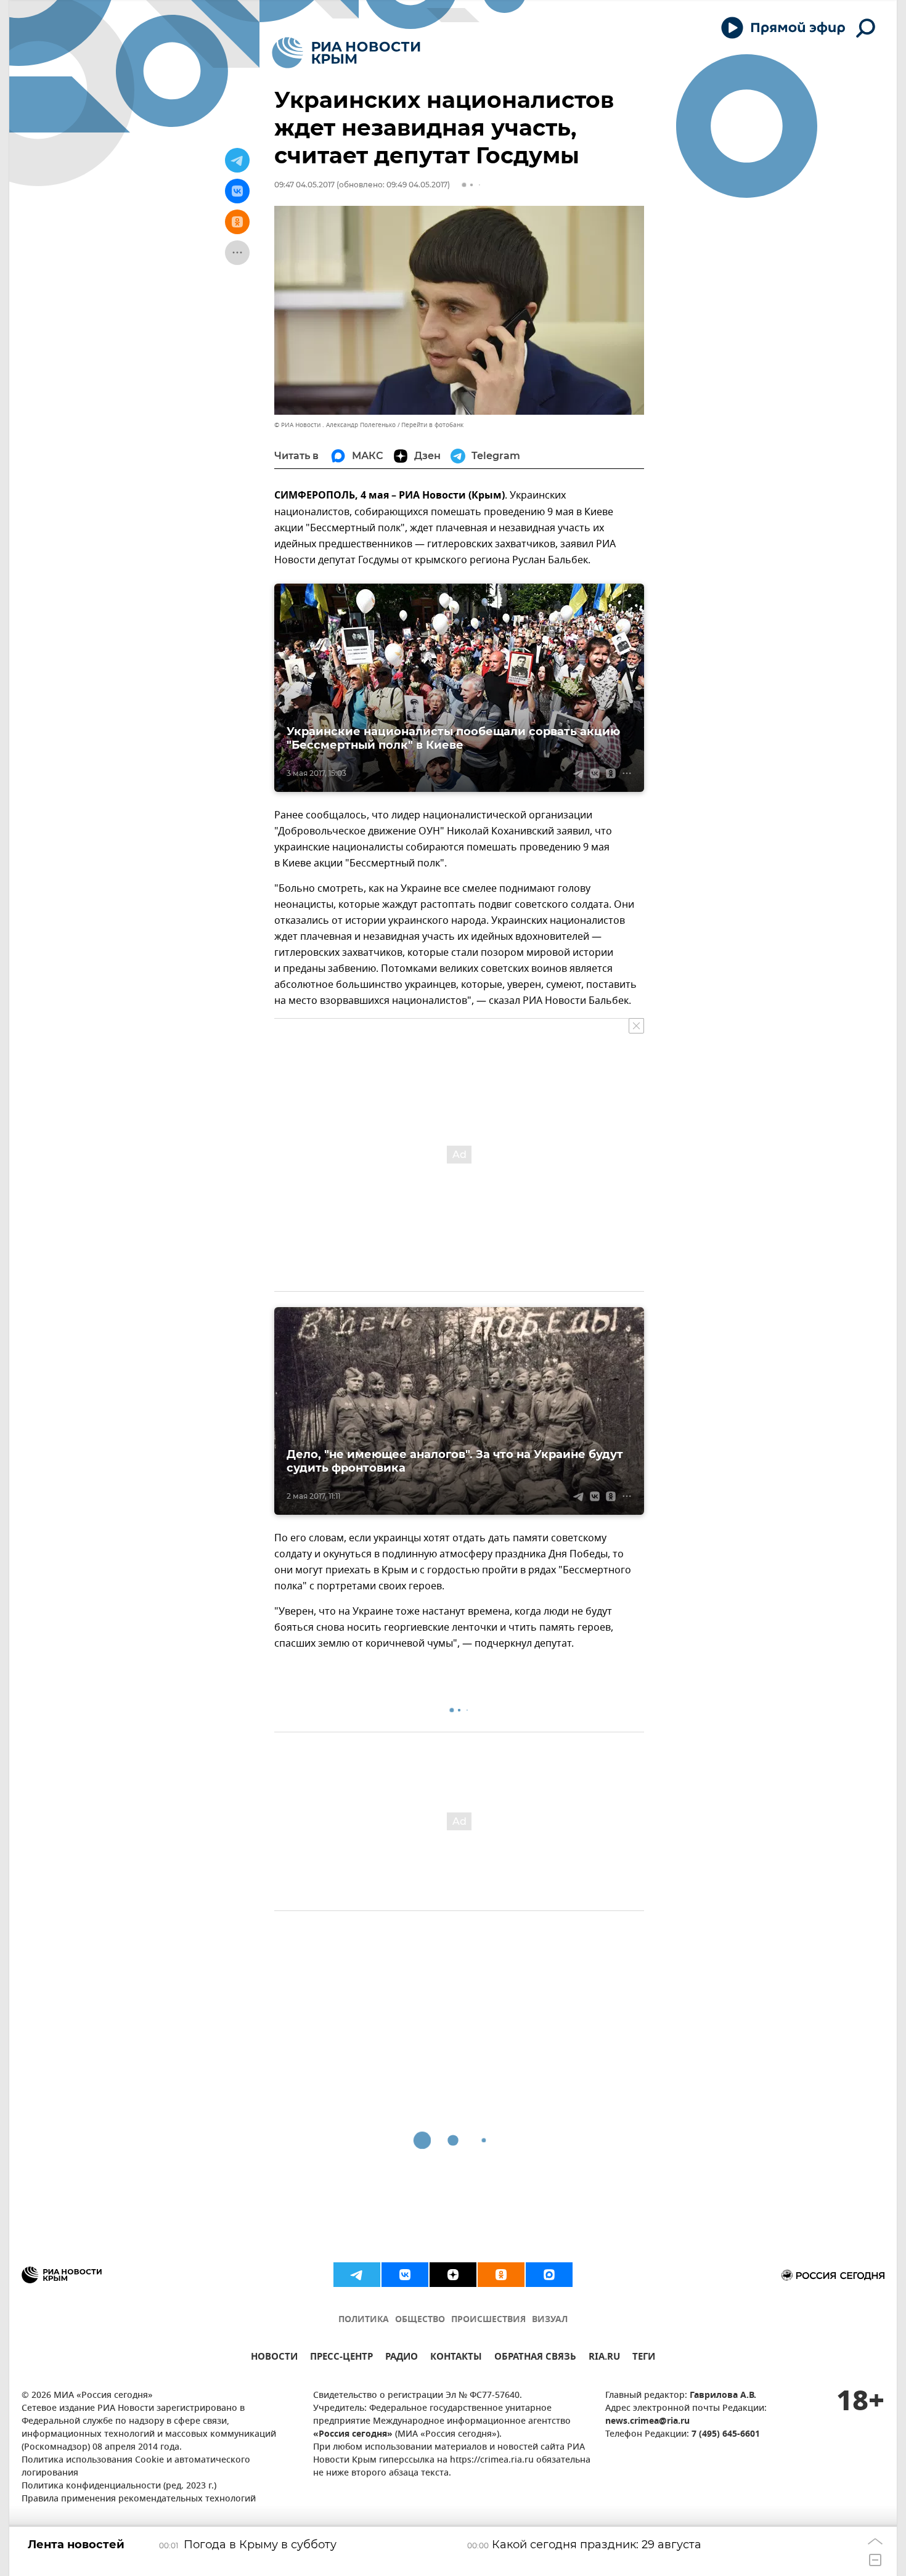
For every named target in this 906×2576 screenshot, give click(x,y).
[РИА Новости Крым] (346, 53)
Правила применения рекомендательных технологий (139, 2499)
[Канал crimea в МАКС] (549, 2275)
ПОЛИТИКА (364, 2320)
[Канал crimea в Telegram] (357, 2275)
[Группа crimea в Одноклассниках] (501, 2275)
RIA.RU (604, 2358)
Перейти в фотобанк (432, 425)
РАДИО (402, 2358)
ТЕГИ (644, 2358)
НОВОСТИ (274, 2358)
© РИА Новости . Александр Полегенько (335, 425)
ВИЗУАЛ (550, 2320)
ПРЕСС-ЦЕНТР (341, 2358)
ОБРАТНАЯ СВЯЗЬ (535, 2358)
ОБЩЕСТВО (420, 2320)
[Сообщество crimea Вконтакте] (405, 2275)
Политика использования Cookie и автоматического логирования (136, 2467)
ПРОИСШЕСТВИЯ (488, 2320)
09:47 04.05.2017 (304, 185)
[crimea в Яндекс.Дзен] (453, 2275)
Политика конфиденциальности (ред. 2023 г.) (119, 2486)
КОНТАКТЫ (456, 2358)
